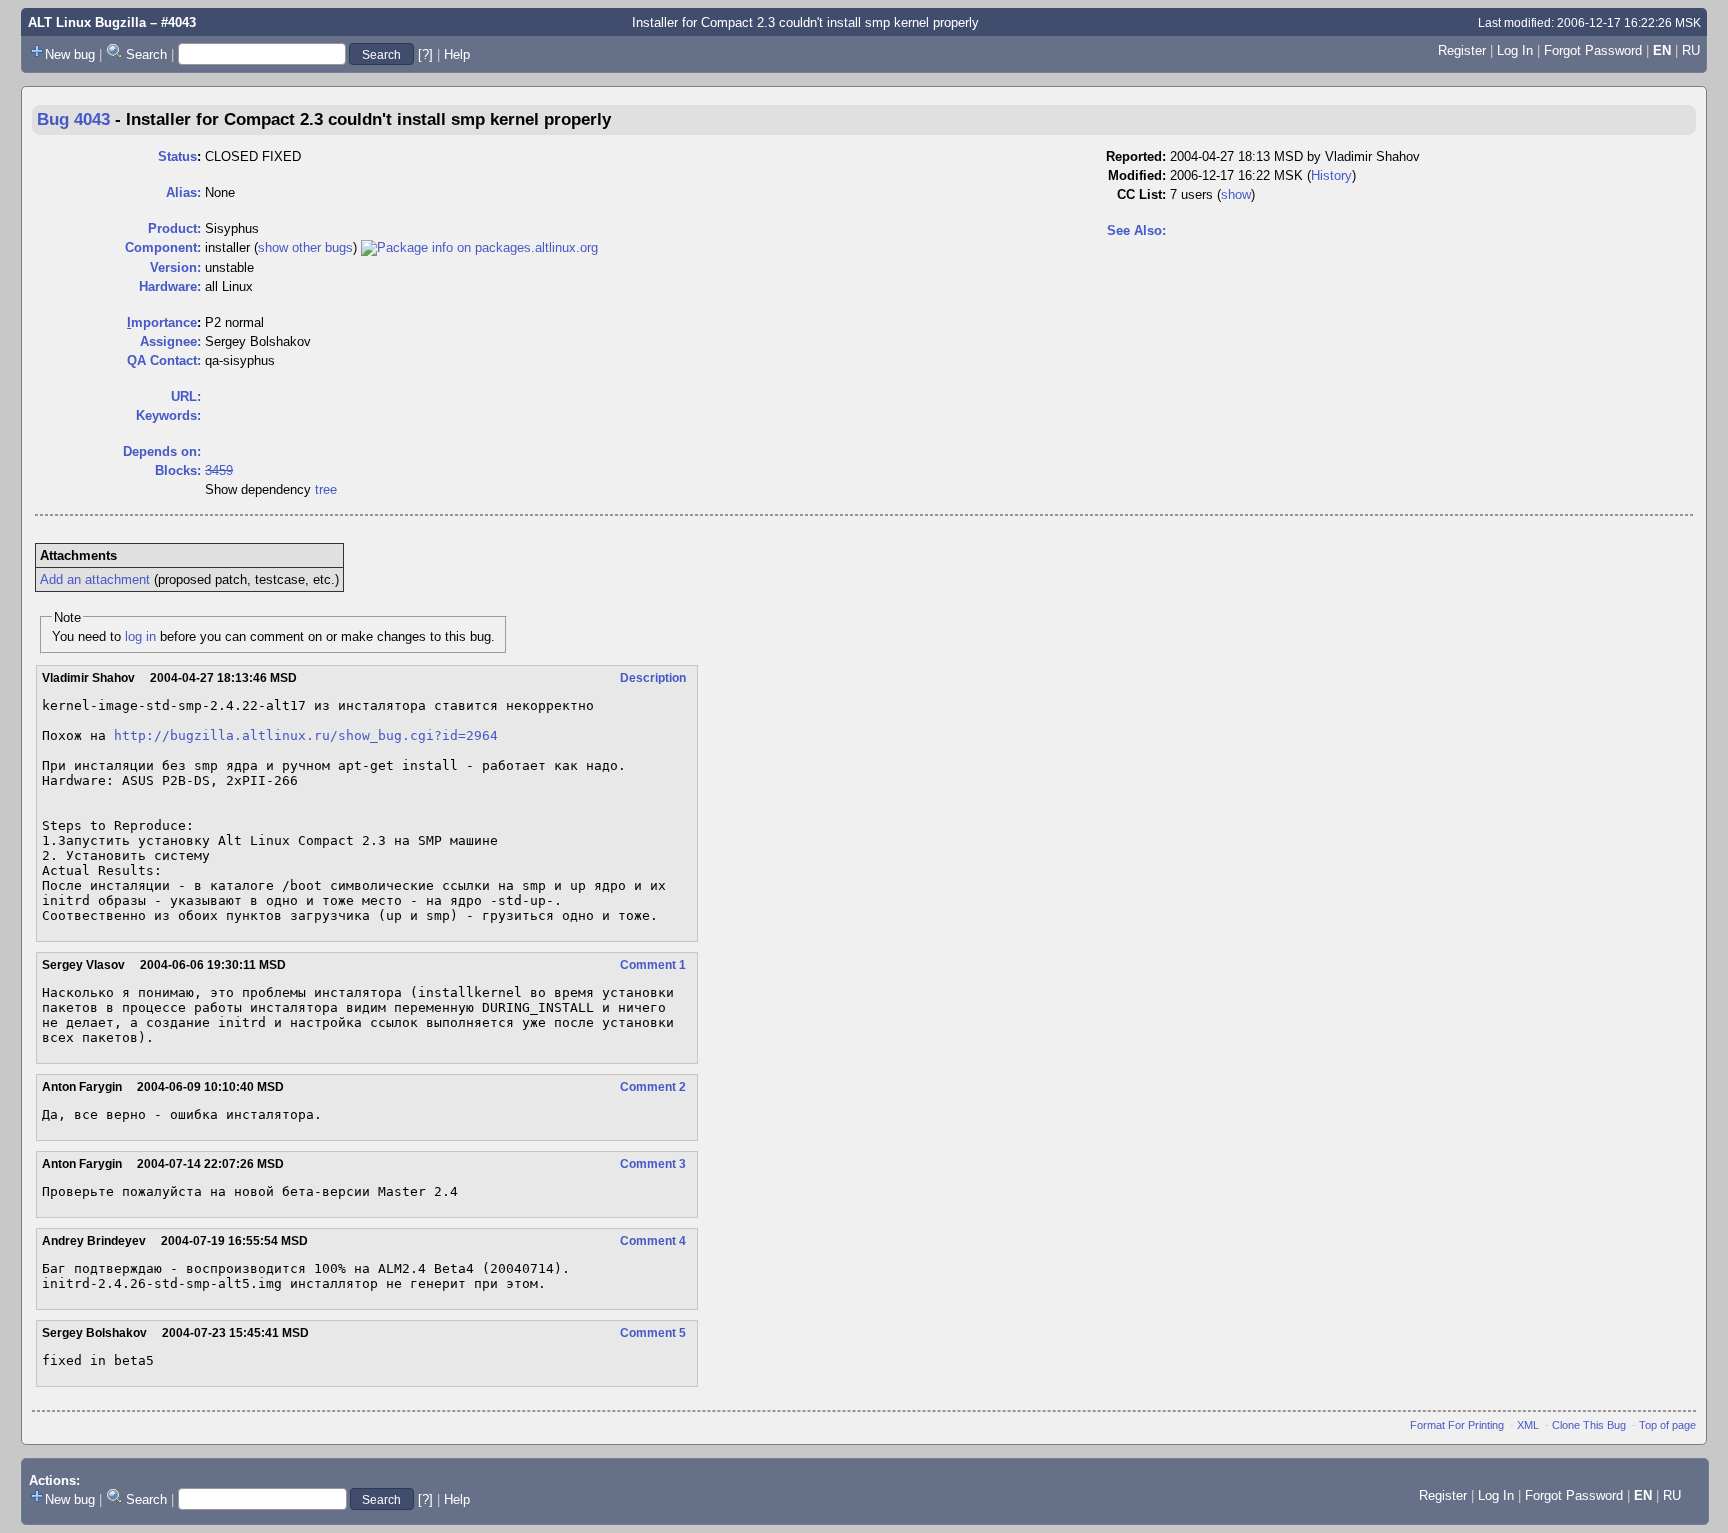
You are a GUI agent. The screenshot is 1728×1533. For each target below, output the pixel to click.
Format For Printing (1457, 1425)
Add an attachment (95, 579)
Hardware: (170, 286)
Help (457, 54)
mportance (162, 322)
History (1331, 175)
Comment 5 (653, 1333)
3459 (219, 470)
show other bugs (305, 247)
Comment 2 (653, 1087)
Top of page (1667, 1425)
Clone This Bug (1589, 1425)
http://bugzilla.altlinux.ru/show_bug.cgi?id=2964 (306, 735)
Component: (163, 247)
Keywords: (168, 415)
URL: (186, 396)
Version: (175, 267)
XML (1528, 1425)
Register (1462, 50)
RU (1691, 50)
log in (140, 636)
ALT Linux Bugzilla (87, 22)
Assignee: (170, 341)
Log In (1515, 50)
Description (653, 678)
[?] (425, 54)
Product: (174, 228)
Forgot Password (1593, 50)
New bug (70, 54)
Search (146, 54)
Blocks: (178, 470)
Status (177, 156)
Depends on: (162, 451)
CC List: (1141, 194)
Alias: (183, 192)
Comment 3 (653, 1164)
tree (326, 489)
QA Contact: (164, 360)
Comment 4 (653, 1241)
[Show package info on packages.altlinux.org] (479, 247)
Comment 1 (653, 965)
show (1236, 194)
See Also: (1136, 230)
